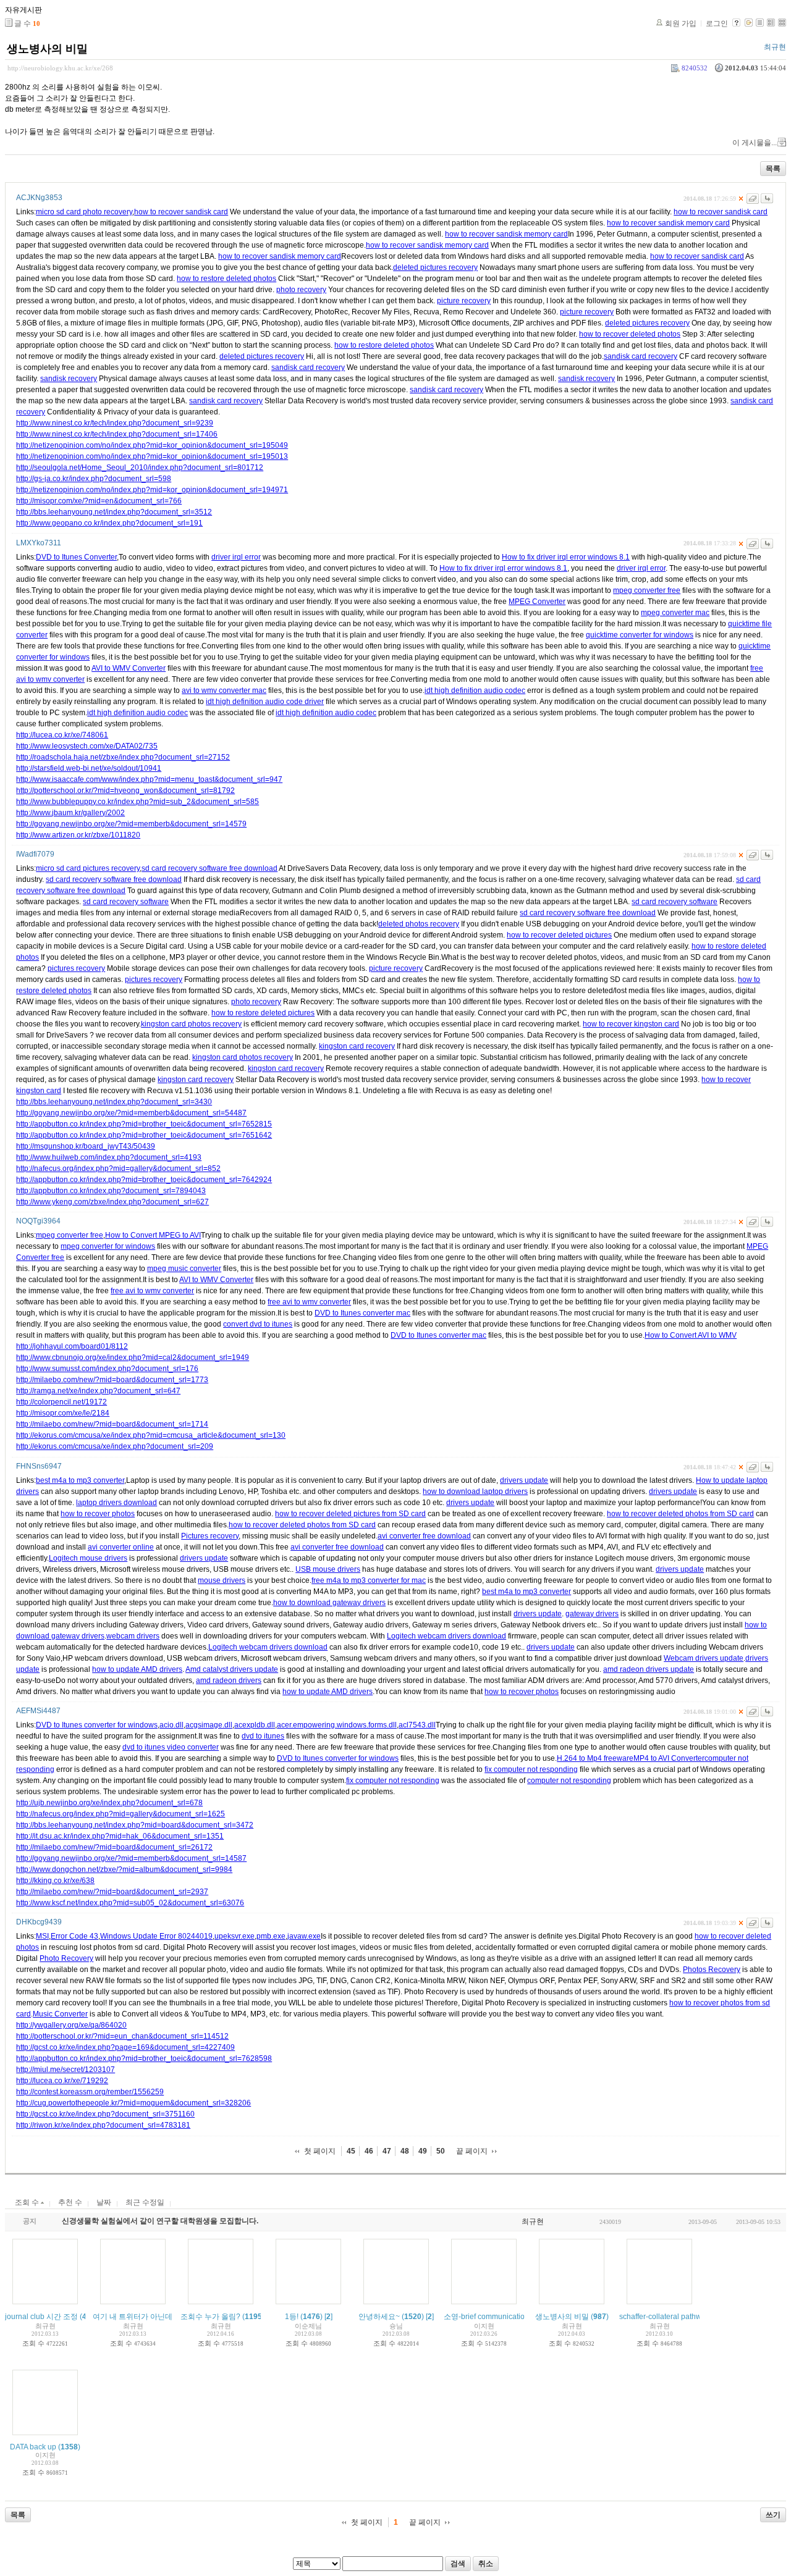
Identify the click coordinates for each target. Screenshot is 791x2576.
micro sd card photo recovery (84, 212)
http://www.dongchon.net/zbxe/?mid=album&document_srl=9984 (124, 1869)
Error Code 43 (74, 1936)
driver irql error (236, 557)
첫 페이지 (320, 2151)
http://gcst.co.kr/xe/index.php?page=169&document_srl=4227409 (125, 2047)
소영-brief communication (486, 2317)
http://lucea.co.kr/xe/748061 (62, 735)
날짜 (104, 2202)
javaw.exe (304, 1936)
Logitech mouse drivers (88, 1558)
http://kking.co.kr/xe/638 (55, 1881)
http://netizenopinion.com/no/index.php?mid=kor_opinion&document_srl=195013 (152, 456)
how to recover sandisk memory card (668, 223)
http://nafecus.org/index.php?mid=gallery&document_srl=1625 (121, 1814)
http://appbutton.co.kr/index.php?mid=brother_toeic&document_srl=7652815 (144, 1124)
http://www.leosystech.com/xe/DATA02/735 (87, 746)
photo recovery (301, 290)
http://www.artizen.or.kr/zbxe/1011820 (78, 835)
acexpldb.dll (255, 1725)
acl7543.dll (417, 1725)
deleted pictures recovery (435, 267)
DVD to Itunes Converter (76, 557)
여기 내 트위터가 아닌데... (135, 2317)
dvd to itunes (263, 1736)
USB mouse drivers (328, 1569)
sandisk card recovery (641, 356)
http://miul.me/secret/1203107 (66, 2070)
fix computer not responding (531, 1769)
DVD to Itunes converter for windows (97, 1725)
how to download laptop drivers (475, 1491)
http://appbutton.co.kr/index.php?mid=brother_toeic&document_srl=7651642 (144, 1135)
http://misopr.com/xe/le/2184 (63, 1413)
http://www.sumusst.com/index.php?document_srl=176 (107, 1369)
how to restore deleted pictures (263, 1013)
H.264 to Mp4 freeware (595, 1758)
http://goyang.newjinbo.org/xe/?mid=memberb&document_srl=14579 (131, 824)
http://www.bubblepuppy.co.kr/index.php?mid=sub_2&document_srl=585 (137, 802)
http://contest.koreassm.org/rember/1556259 (90, 2092)
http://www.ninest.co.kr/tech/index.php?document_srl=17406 (117, 434)
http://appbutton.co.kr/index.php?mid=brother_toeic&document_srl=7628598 (144, 2058)
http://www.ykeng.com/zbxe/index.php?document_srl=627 (112, 1202)
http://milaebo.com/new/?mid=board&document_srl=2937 (112, 1892)
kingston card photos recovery (191, 1024)
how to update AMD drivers (137, 1669)
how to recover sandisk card (181, 212)
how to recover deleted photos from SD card (680, 1514)
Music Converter (60, 2014)
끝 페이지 (472, 2151)
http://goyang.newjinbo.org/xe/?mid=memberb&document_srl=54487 (131, 1113)
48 (405, 2151)
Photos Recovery (712, 1970)
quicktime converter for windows (640, 635)
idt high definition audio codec (475, 690)
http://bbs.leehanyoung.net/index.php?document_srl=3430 (114, 1102)
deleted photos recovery (419, 924)
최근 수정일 (145, 2202)
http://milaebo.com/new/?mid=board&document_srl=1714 (112, 1424)
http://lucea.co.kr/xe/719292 (62, 2081)
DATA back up (33, 2447)
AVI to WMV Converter (129, 668)
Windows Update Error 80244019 (156, 1936)
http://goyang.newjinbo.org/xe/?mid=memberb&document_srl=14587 (131, 1858)
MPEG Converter (537, 602)
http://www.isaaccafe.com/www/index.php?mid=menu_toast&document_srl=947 (149, 779)
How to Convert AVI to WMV (691, 1335)
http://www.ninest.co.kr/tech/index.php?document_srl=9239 (115, 423)
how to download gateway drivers (329, 1603)
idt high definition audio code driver (265, 702)
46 (369, 2151)
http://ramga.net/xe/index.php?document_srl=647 (98, 1391)
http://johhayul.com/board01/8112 (72, 1346)
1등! (292, 2317)
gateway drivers (592, 1614)
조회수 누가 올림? (210, 2317)
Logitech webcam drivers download (446, 1636)
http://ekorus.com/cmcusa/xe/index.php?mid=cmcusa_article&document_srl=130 (151, 1435)
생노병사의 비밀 (47, 49)
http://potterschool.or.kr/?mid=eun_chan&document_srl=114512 (122, 2036)
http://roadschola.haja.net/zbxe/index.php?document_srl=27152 (123, 757)
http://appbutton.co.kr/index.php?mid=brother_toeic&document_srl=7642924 (144, 1180)
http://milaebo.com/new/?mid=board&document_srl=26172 (114, 1847)
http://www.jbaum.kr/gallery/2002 (70, 813)
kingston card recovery (357, 1046)
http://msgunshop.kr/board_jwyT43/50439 (86, 1146)
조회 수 (28, 2202)
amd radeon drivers (229, 1680)
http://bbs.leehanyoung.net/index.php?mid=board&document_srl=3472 (135, 1825)
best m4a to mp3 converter (80, 1480)
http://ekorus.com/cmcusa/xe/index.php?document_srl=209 (115, 1446)
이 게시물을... (755, 143)
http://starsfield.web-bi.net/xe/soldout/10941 (89, 768)
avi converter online (121, 1547)
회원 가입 (681, 23)
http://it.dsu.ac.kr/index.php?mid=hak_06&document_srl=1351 (120, 1836)
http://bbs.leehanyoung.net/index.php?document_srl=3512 (114, 512)
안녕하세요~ (379, 2317)
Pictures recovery (210, 1536)
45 (351, 2151)
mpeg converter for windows (108, 1246)
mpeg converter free (647, 590)
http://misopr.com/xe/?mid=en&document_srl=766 (99, 501)
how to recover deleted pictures (559, 935)
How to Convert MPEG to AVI (153, 1235)
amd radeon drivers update (649, 1669)
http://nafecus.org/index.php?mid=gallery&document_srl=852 (118, 1168)
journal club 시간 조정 (41, 2317)
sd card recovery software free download (209, 868)
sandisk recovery (69, 379)
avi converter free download (424, 1536)
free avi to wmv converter (152, 1291)
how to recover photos (98, 1514)
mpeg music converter (184, 1269)
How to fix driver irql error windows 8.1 (566, 557)
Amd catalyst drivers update (232, 1669)
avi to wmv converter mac (224, 690)
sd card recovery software (126, 902)
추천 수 (70, 2202)
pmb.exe (271, 1936)
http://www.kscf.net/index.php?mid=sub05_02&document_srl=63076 (130, 1903)
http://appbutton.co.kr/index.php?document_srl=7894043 (111, 1191)
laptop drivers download (116, 1503)
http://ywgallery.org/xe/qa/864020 (71, 2025)
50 (441, 2151)
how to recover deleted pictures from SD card (350, 1514)
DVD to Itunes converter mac (362, 1313)
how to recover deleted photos (630, 334)
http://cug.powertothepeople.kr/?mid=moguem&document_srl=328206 (133, 2103)
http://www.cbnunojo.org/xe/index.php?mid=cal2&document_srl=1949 (133, 1357)
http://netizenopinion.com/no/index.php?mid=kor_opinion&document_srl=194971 (152, 490)
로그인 (717, 23)
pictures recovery (76, 968)
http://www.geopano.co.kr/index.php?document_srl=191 (109, 523)
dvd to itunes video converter (171, 1747)
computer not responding (569, 1781)
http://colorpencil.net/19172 (61, 1402)
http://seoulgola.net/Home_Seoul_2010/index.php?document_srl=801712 (140, 468)
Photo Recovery (66, 1958)
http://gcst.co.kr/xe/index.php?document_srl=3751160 (105, 2114)
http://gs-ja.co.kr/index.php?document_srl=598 (94, 479)
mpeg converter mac (675, 613)
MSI (42, 1936)
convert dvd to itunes (258, 1324)
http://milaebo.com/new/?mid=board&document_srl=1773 (112, 1380)
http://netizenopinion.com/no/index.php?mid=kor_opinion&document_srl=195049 (152, 445)
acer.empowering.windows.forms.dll (337, 1725)
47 (387, 2151)
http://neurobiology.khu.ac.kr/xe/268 (60, 68)
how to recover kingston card (631, 1024)
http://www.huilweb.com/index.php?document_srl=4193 (109, 1157)
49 (423, 2151)
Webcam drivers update (704, 1658)
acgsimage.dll (209, 1725)
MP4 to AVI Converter (669, 1758)
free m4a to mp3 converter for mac (369, 1580)
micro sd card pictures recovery (88, 868)
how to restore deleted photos (226, 279)
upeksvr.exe (235, 1936)
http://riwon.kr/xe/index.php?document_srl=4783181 (103, 2125)
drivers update (524, 1480)
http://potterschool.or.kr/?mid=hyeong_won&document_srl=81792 (125, 791)
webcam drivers (133, 1636)
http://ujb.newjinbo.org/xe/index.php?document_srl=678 (109, 1803)
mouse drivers (222, 1580)
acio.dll (171, 1725)
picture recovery (464, 301)
